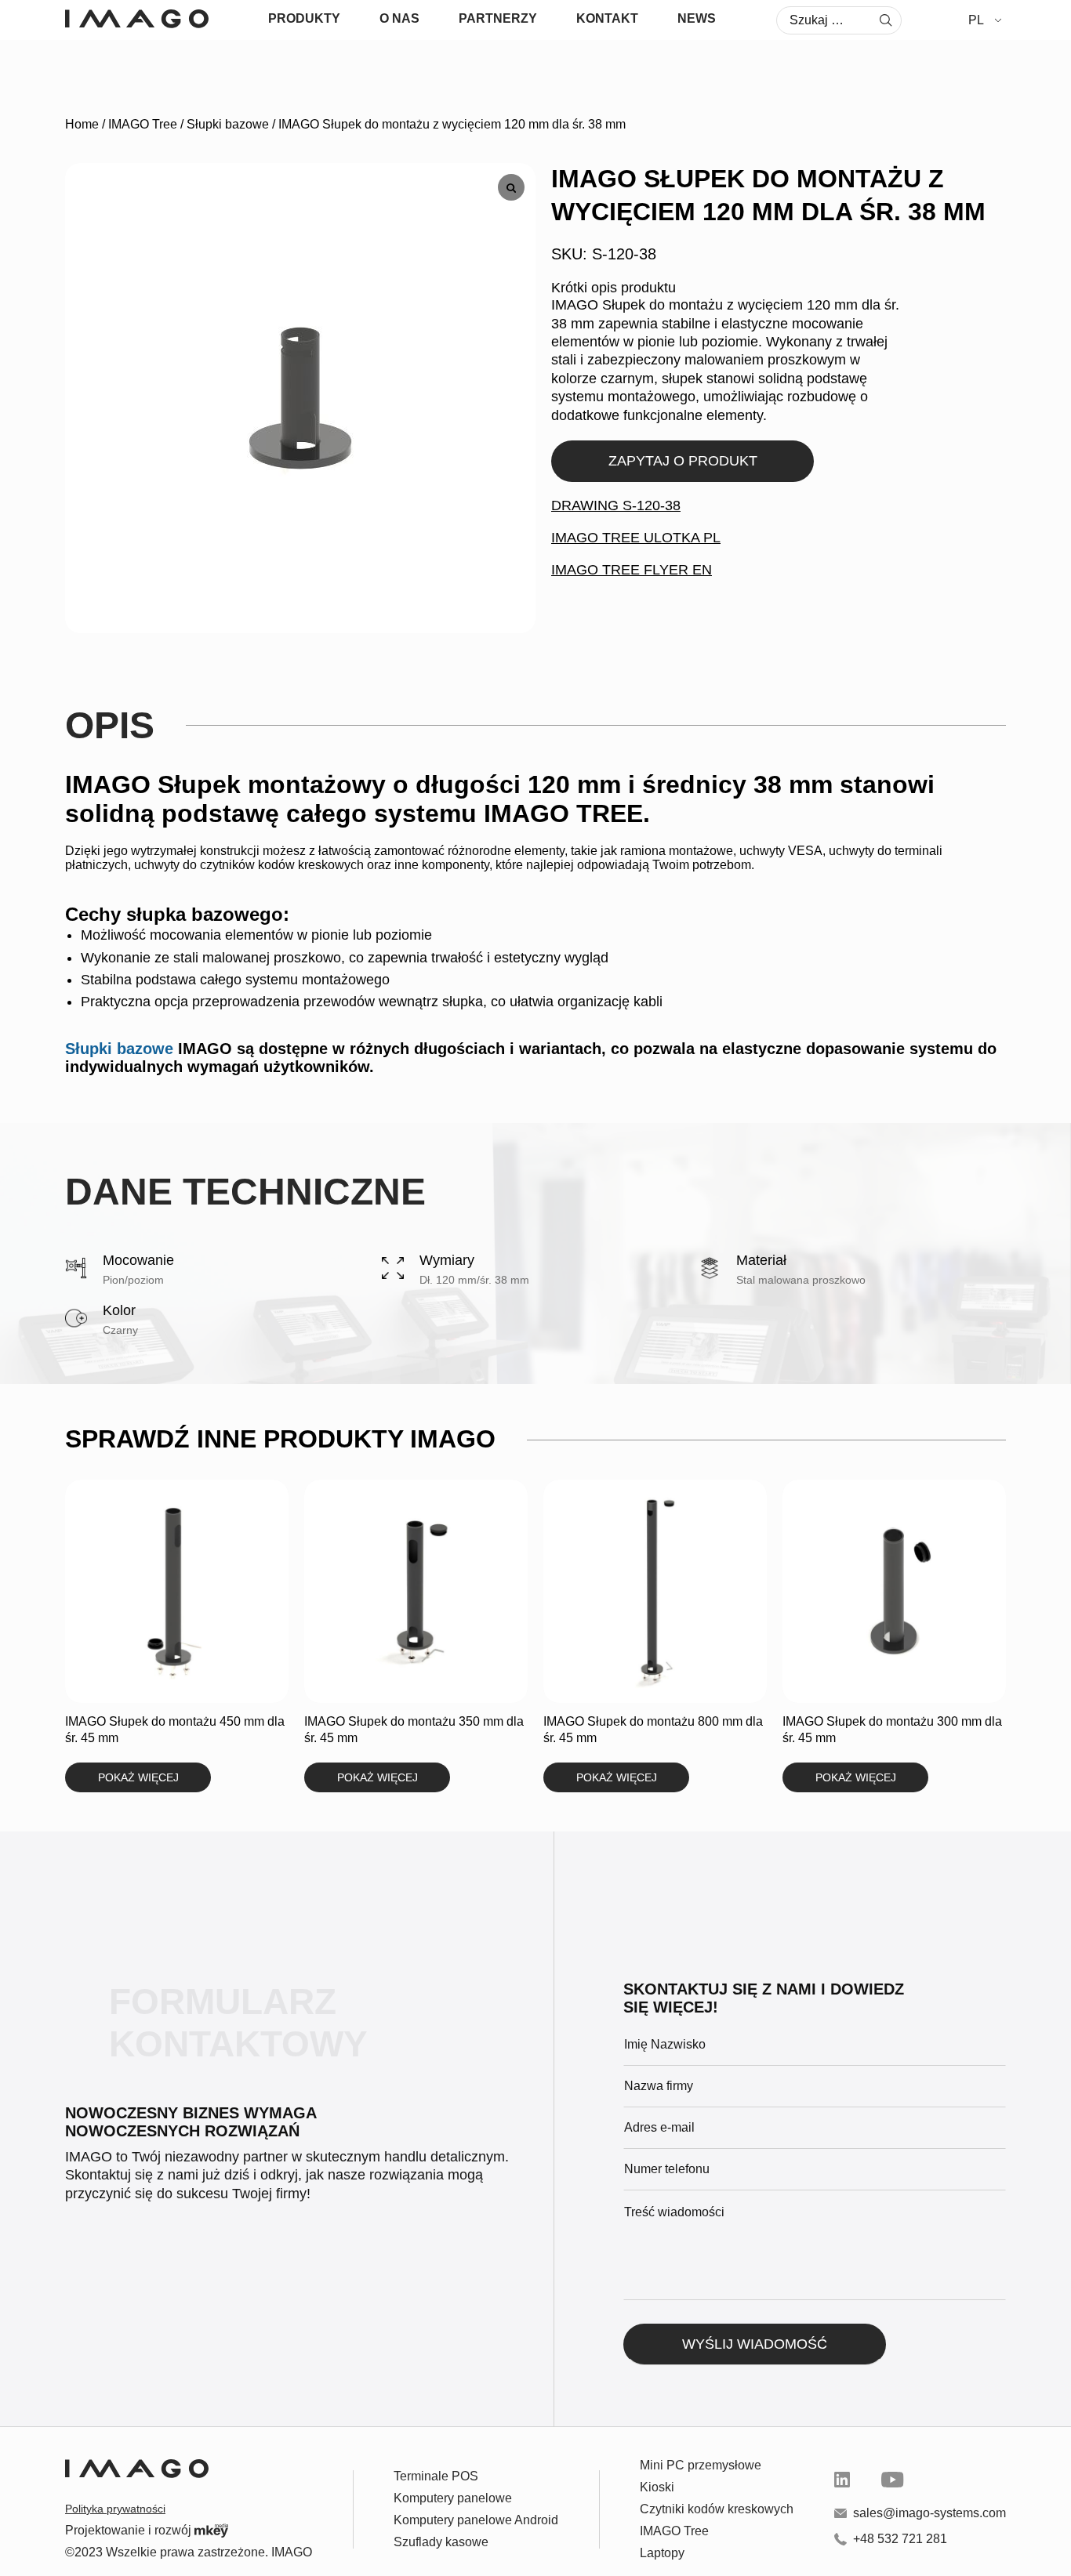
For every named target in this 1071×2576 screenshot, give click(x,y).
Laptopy (662, 2553)
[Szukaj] (886, 20)
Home (82, 124)
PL (976, 20)
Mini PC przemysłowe (701, 2465)
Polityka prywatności (115, 2509)
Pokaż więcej (138, 1777)
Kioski (657, 2487)
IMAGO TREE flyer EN (632, 570)
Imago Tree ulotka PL (636, 538)
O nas (399, 18)
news (697, 18)
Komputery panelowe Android (476, 2520)
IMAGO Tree (143, 124)
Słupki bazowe (228, 124)
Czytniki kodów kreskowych (717, 2509)
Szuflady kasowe (441, 2542)
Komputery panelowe (453, 2498)
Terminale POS (436, 2476)
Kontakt (607, 18)
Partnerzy (498, 18)
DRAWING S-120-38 (616, 505)
